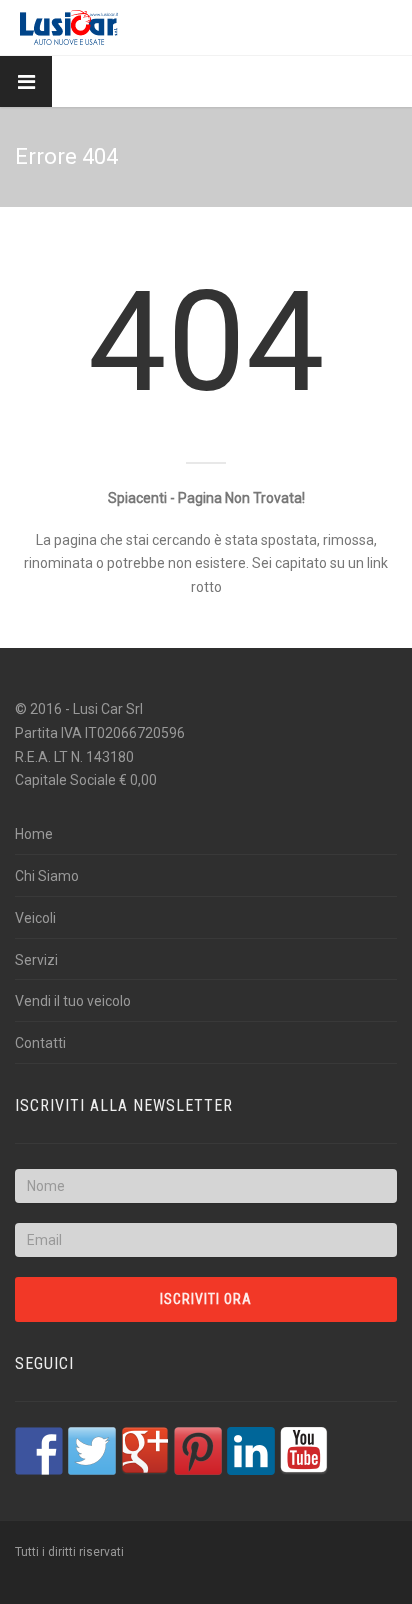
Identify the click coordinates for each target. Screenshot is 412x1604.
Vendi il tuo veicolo (73, 1001)
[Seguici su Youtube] (304, 1451)
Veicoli (35, 918)
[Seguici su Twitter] (92, 1451)
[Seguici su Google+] (145, 1451)
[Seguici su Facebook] (39, 1451)
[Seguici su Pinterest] (198, 1451)
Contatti (40, 1043)
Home (34, 834)
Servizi (36, 960)
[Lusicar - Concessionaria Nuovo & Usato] (69, 27)
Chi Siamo (47, 876)
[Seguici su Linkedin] (251, 1451)
